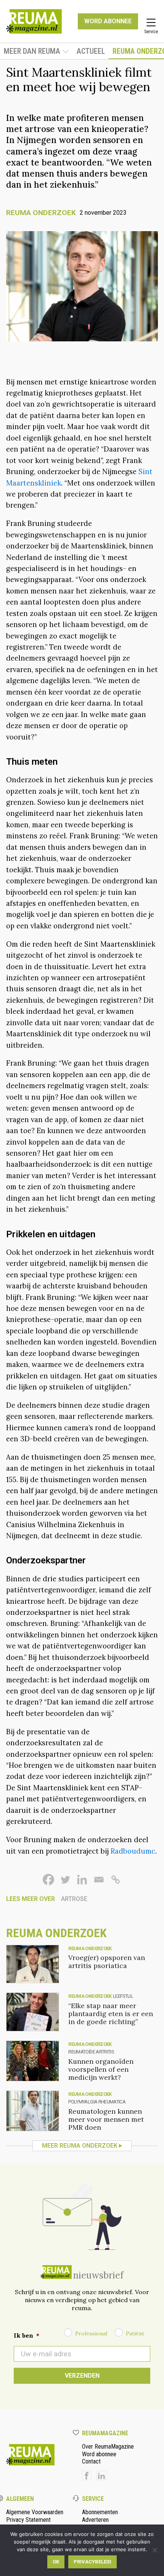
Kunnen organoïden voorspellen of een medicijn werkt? (101, 2069)
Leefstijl (123, 1996)
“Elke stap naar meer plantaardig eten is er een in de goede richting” (111, 2014)
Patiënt (135, 2333)
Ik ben (27, 2335)
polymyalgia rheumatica (97, 2102)
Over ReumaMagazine (108, 2447)
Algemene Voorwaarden (35, 2512)
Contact (91, 2461)
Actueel (91, 51)
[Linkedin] (82, 1880)
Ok (56, 2562)
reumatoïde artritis (91, 2052)
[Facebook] (48, 1880)
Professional (91, 2333)
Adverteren (95, 2520)
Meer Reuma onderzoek (80, 2146)
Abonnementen (100, 2512)
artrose (74, 1899)
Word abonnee (99, 2454)
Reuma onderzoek (41, 213)
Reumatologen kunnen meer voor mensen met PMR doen (106, 2119)
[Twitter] (65, 1880)
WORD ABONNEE (108, 21)
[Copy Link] (116, 1880)
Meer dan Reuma (32, 51)
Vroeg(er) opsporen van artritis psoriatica (107, 1962)
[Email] (99, 1880)
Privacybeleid (92, 2562)
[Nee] (154, 2550)
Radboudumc (133, 1851)
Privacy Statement (28, 2520)
